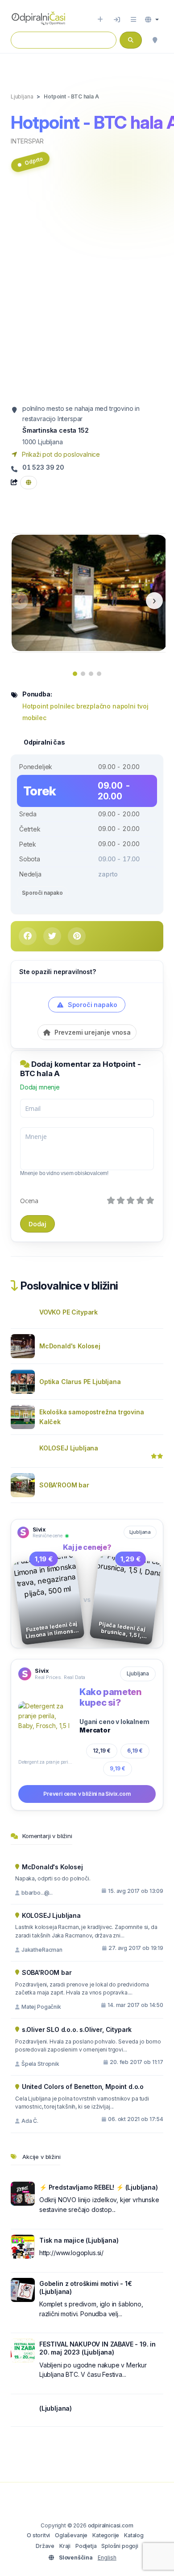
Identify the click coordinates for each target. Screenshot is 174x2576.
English (107, 2558)
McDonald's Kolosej (70, 1346)
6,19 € (135, 1751)
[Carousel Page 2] (83, 674)
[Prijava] (117, 20)
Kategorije (106, 2535)
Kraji (65, 2546)
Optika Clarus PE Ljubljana (80, 1382)
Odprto (34, 161)
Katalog (134, 2535)
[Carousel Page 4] (99, 674)
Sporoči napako (42, 893)
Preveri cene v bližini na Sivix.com (87, 1794)
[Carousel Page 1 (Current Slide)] (75, 674)
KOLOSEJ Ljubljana (69, 1448)
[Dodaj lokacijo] (100, 20)
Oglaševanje (71, 2535)
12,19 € (102, 1751)
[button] (152, 20)
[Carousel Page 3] (91, 674)
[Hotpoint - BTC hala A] (89, 592)
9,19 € (118, 1768)
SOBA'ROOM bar (64, 1485)
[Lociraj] (155, 40)
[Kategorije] (133, 20)
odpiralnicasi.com (111, 2525)
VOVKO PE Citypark (68, 1312)
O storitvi (38, 2535)
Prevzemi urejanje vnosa (92, 1032)
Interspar (27, 141)
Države (45, 2546)
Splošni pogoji (120, 2546)
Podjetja (86, 2546)
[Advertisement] (87, 292)
